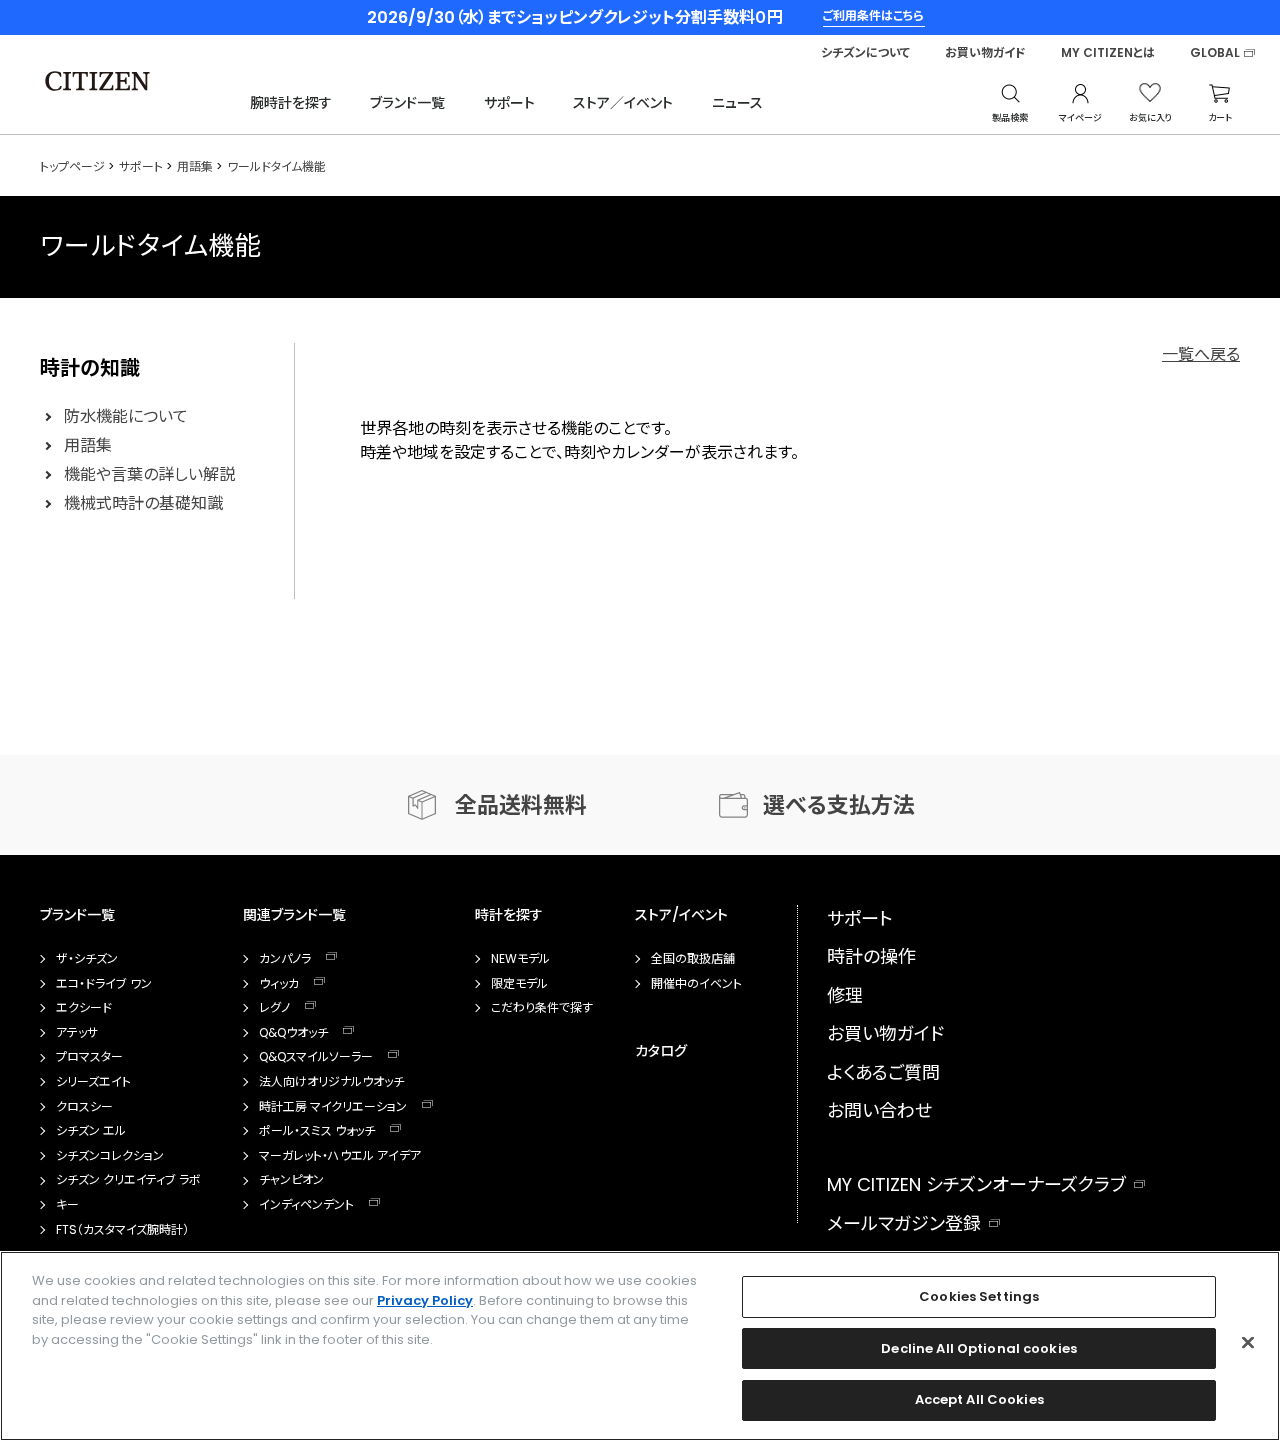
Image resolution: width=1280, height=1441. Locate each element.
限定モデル (519, 984)
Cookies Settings (979, 1296)
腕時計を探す (291, 103)
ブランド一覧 (407, 103)
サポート (509, 103)
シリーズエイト (93, 1082)
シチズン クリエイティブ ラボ (128, 1180)
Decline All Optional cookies (979, 1348)
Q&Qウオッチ (293, 1033)
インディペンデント (306, 1205)
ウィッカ (279, 984)
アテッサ (77, 1033)
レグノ (274, 1008)
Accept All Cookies (979, 1399)
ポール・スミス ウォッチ (317, 1131)
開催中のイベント (696, 984)
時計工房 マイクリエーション (333, 1107)
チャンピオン (291, 1180)
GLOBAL (1215, 53)
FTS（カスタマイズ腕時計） (122, 1230)
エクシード (84, 1008)
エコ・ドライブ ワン (104, 984)
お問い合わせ (879, 1110)
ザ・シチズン (87, 959)
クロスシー (84, 1107)
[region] (640, 1346)
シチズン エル (91, 1131)
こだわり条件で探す (542, 1008)
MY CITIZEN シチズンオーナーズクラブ (976, 1184)
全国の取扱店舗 (693, 959)
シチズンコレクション (110, 1156)
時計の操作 (871, 956)
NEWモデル (520, 959)
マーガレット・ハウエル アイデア (340, 1156)
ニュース (737, 103)
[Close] (1248, 1343)
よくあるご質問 (883, 1072)
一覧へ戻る (1201, 354)
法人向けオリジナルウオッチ (331, 1082)
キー (67, 1205)
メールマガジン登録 (904, 1223)
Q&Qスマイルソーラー (316, 1057)
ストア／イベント (623, 103)
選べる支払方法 (839, 805)
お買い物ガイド (985, 53)
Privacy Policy (425, 1300)
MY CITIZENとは (1108, 53)
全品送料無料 (521, 805)
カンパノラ (285, 959)
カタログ (661, 1051)
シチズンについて (865, 53)
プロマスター (89, 1057)
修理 (845, 995)
